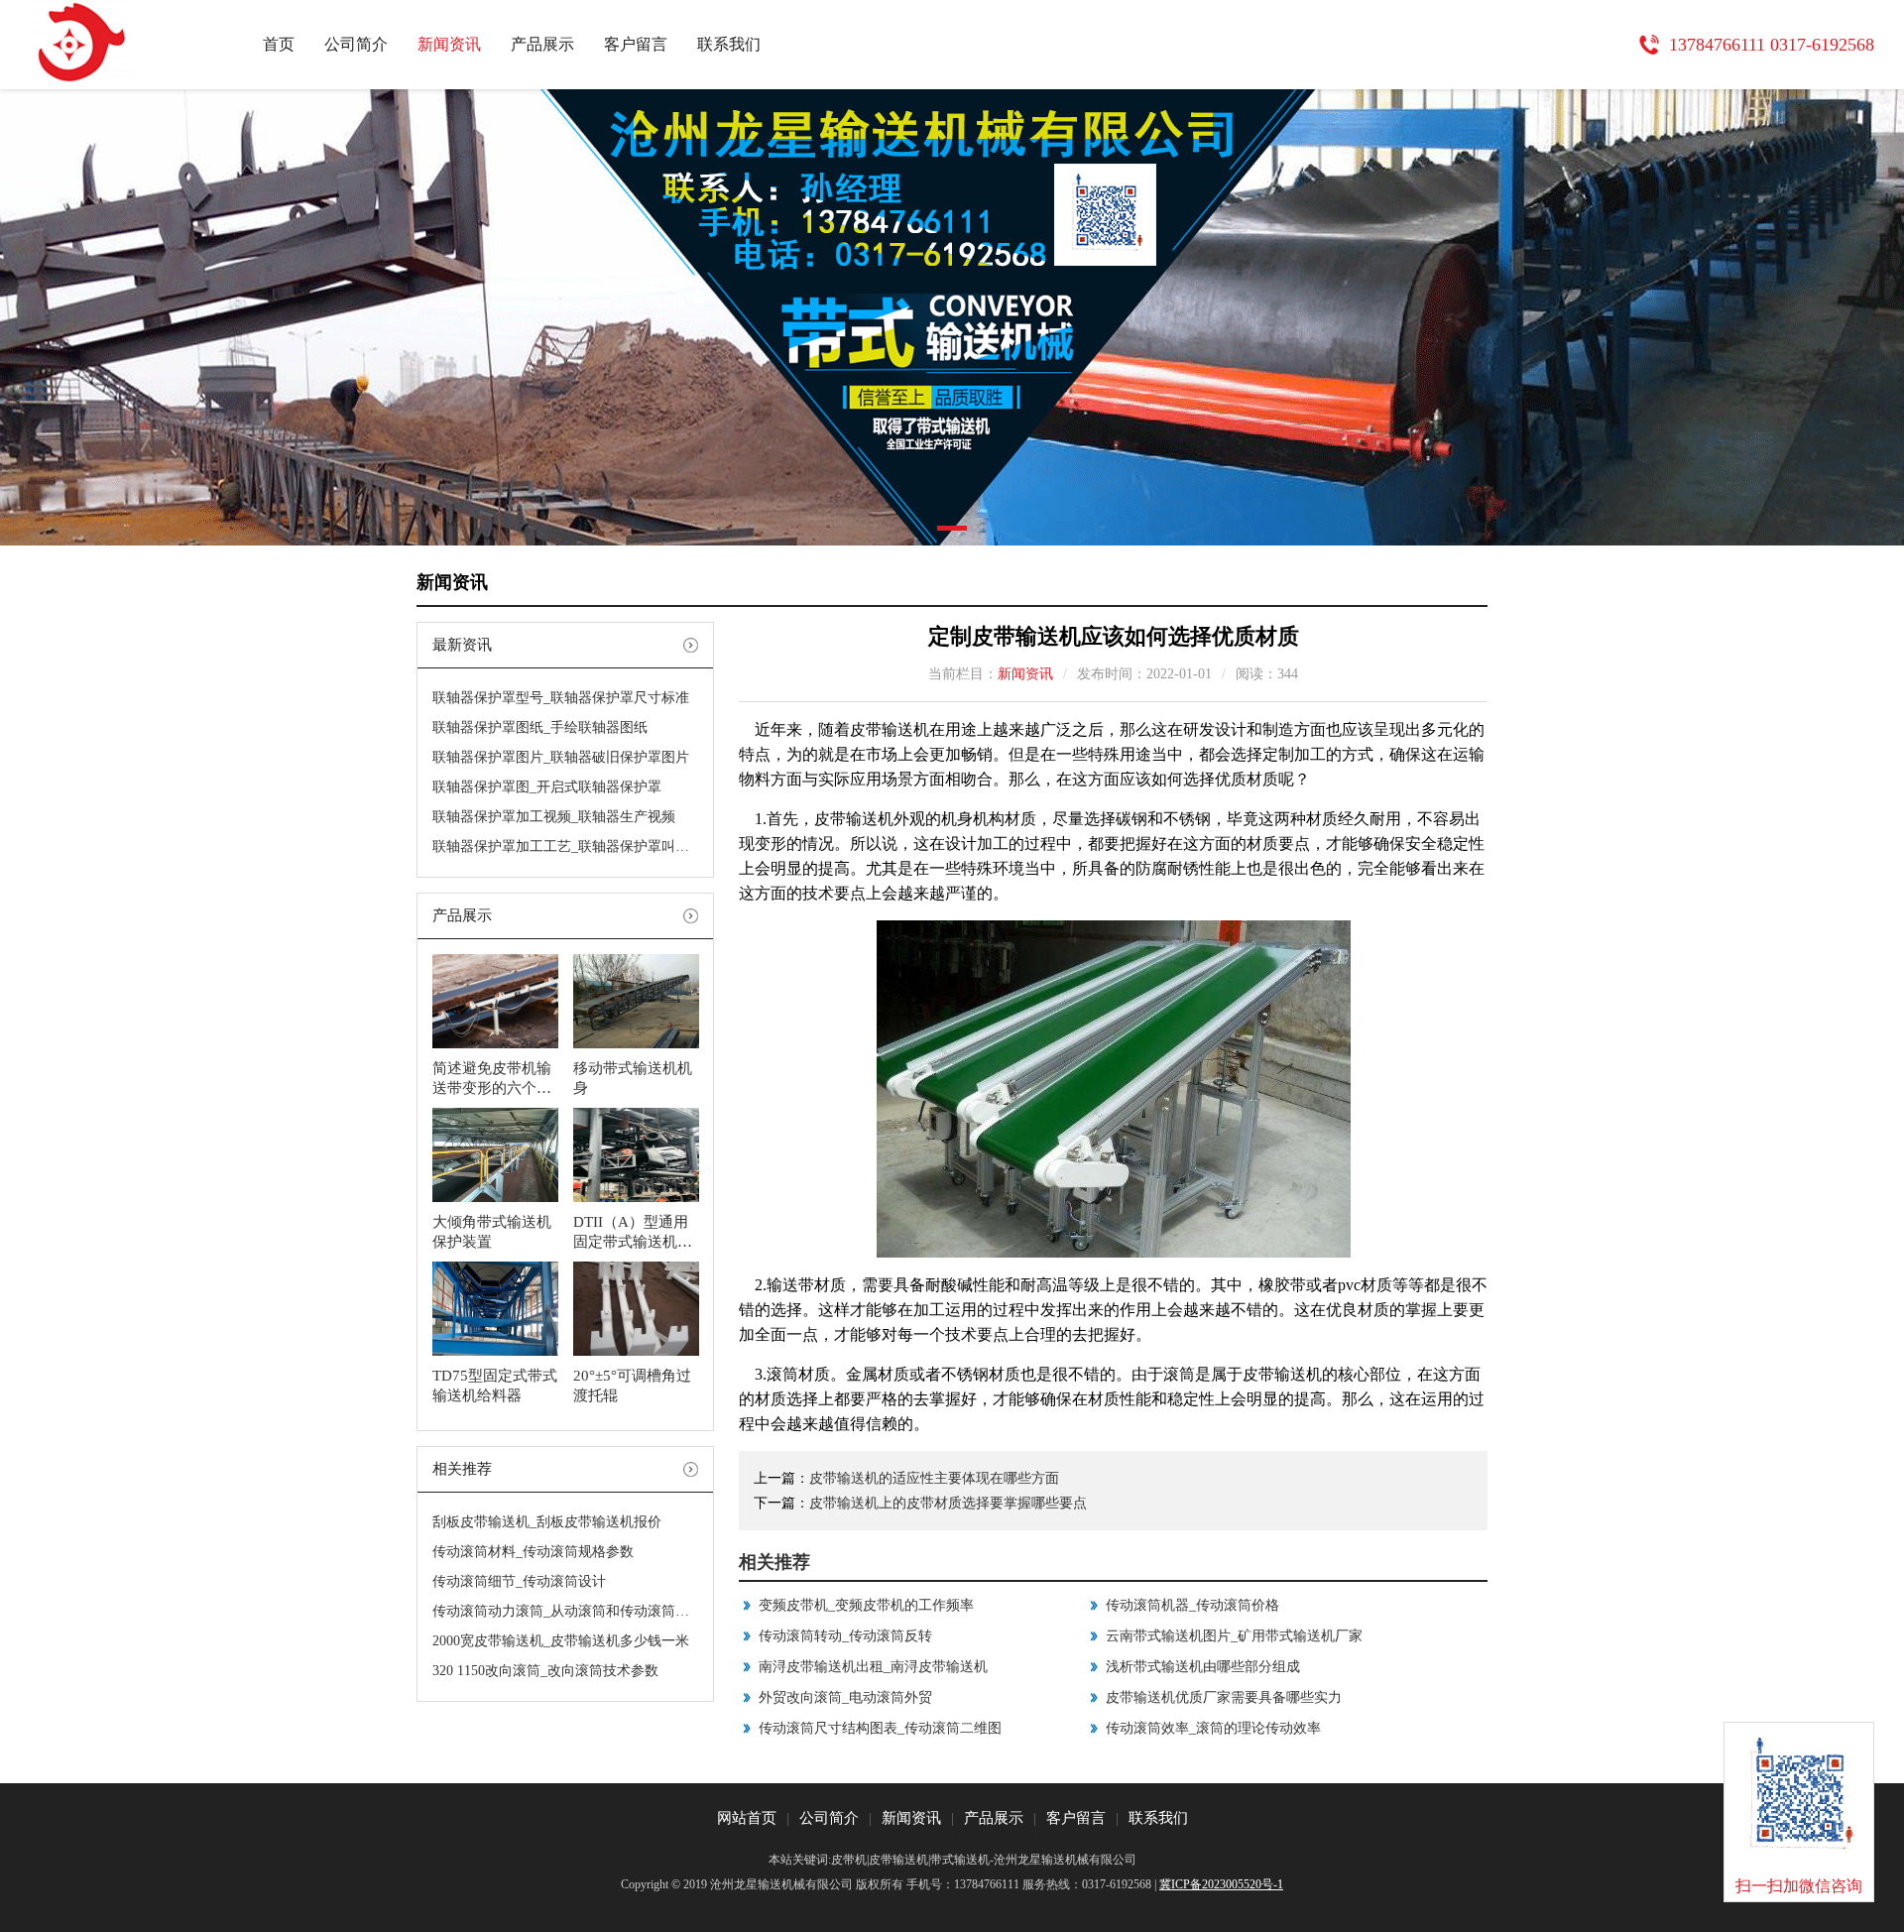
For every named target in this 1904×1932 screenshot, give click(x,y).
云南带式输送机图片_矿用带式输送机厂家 (1234, 1636)
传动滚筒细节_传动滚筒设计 (519, 1581)
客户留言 (636, 44)
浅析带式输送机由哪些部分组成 (1203, 1667)
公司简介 (356, 44)
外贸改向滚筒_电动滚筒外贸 (845, 1697)
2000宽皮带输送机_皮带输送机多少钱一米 (561, 1641)
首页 (279, 44)
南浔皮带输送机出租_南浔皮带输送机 (873, 1667)
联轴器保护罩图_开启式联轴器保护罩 (547, 787)
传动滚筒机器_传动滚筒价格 (1192, 1605)
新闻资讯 (449, 44)
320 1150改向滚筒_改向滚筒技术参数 (545, 1671)
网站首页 (747, 1818)
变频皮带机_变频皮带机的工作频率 (866, 1605)
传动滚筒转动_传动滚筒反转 (845, 1636)
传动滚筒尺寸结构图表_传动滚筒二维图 (880, 1728)
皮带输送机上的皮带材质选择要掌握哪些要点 (948, 1503)
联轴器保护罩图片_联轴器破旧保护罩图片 (561, 757)
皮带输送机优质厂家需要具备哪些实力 (1224, 1697)
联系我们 (729, 44)
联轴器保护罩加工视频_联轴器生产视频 (554, 817)
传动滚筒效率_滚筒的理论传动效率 (1213, 1728)
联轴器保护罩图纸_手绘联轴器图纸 (540, 727)
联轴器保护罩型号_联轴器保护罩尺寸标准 (561, 698)
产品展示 (542, 44)
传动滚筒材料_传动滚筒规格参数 (533, 1552)
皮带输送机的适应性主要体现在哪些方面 (934, 1478)
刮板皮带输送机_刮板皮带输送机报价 (547, 1522)
